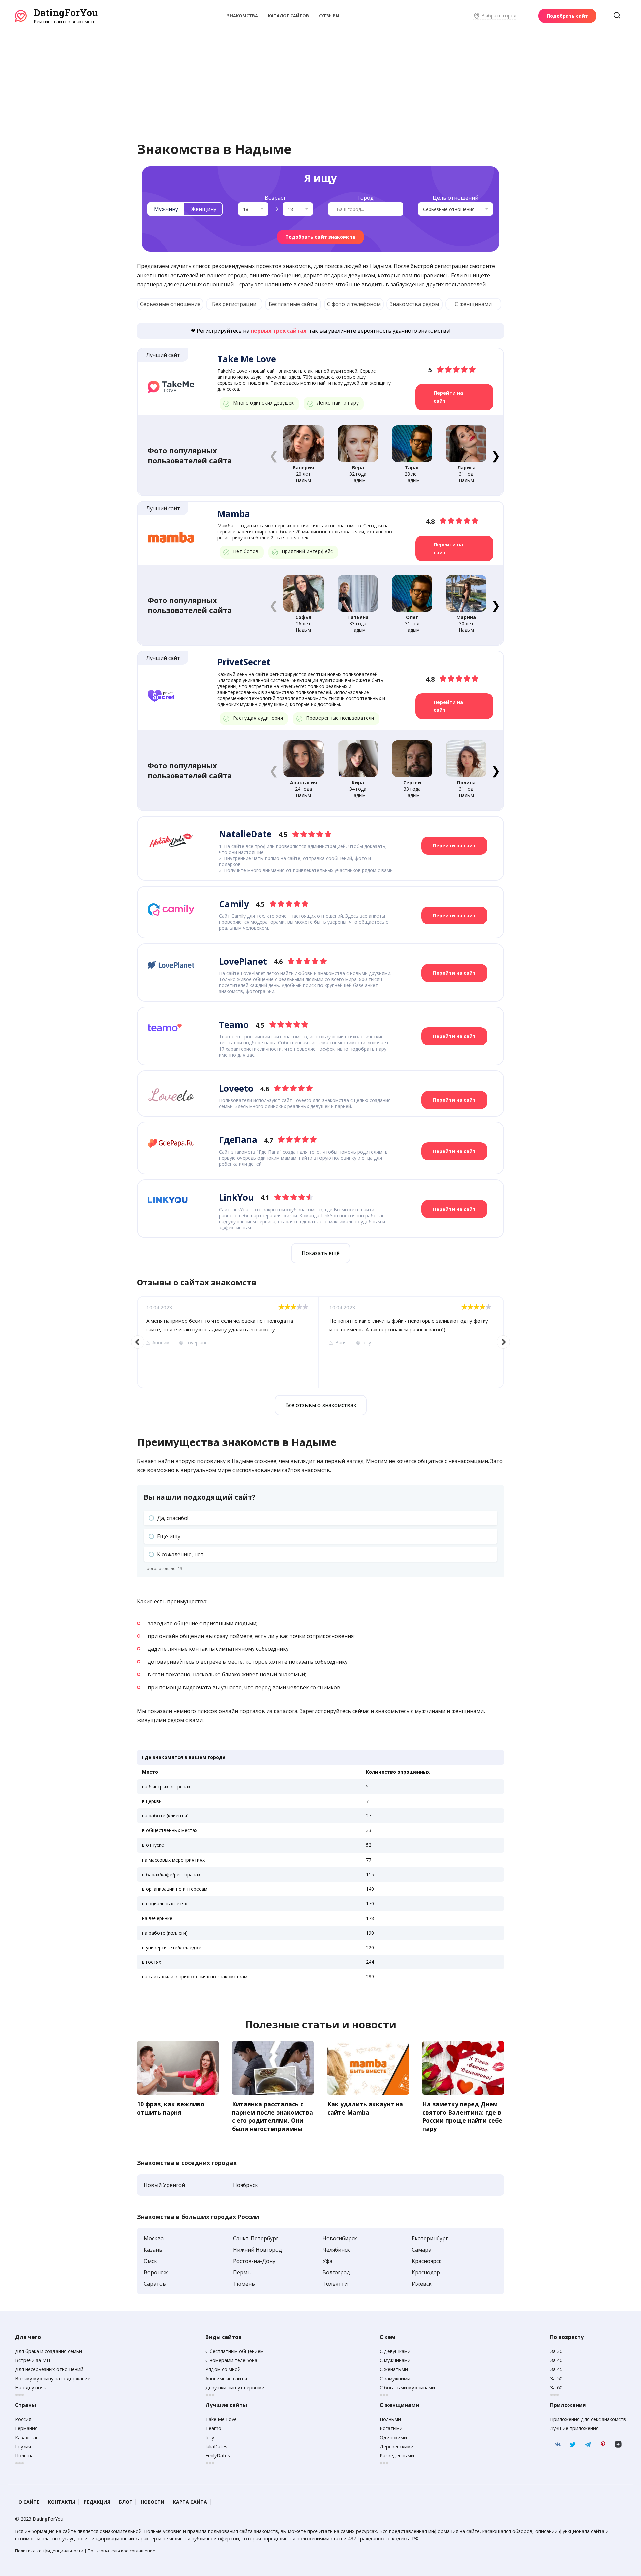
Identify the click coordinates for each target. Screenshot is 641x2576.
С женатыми (394, 2369)
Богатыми (391, 2428)
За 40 (556, 2360)
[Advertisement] (320, 75)
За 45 (556, 2369)
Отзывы (329, 16)
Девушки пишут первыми (235, 2387)
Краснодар (426, 2272)
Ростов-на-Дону (254, 2261)
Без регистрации (234, 304)
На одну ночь (31, 2387)
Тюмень (244, 2284)
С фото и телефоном (354, 304)
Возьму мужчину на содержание (53, 2378)
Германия (26, 2428)
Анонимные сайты (226, 2378)
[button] (496, 455)
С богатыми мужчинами (407, 2387)
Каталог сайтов (289, 16)
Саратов (155, 2284)
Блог (125, 2502)
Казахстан (27, 2438)
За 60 (556, 2387)
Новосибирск (340, 2238)
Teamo (213, 2428)
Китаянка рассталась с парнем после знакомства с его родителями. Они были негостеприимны (273, 2116)
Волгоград (336, 2272)
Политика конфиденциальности (49, 2551)
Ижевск (422, 2284)
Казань (153, 2250)
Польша (24, 2456)
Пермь (242, 2272)
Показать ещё (321, 1253)
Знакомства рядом (414, 304)
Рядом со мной (223, 2369)
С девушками (395, 2351)
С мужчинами (395, 2360)
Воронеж (156, 2272)
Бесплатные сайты (293, 304)
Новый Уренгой (164, 2185)
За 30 (556, 2351)
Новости (152, 2502)
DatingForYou (66, 13)
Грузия (23, 2447)
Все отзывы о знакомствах (321, 1405)
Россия (23, 2419)
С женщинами (473, 304)
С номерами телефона (231, 2360)
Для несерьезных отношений (49, 2369)
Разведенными (397, 2456)
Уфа (327, 2261)
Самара (421, 2250)
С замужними (395, 2378)
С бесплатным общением (235, 2351)
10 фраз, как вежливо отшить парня (171, 2108)
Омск (150, 2261)
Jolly (210, 2438)
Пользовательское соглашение (122, 2551)
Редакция (97, 2502)
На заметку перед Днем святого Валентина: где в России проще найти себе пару (462, 2116)
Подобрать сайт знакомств (320, 237)
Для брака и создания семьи (49, 2351)
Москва (154, 2238)
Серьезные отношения (170, 304)
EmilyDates (218, 2456)
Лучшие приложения (574, 2428)
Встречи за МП (33, 2360)
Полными (390, 2419)
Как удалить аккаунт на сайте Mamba (365, 2108)
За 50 (556, 2378)
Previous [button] (138, 1342)
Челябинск (336, 2250)
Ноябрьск (246, 2185)
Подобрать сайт (567, 16)
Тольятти (335, 2284)
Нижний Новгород (258, 2250)
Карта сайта (190, 2502)
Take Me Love (221, 2419)
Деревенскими (397, 2447)
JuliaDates (216, 2447)
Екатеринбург (430, 2238)
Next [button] (503, 1342)
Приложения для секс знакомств (588, 2419)
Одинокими (393, 2438)
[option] (228, 1342)
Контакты (62, 2502)
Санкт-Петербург (256, 2238)
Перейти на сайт (448, 397)
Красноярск (427, 2261)
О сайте (29, 2502)
